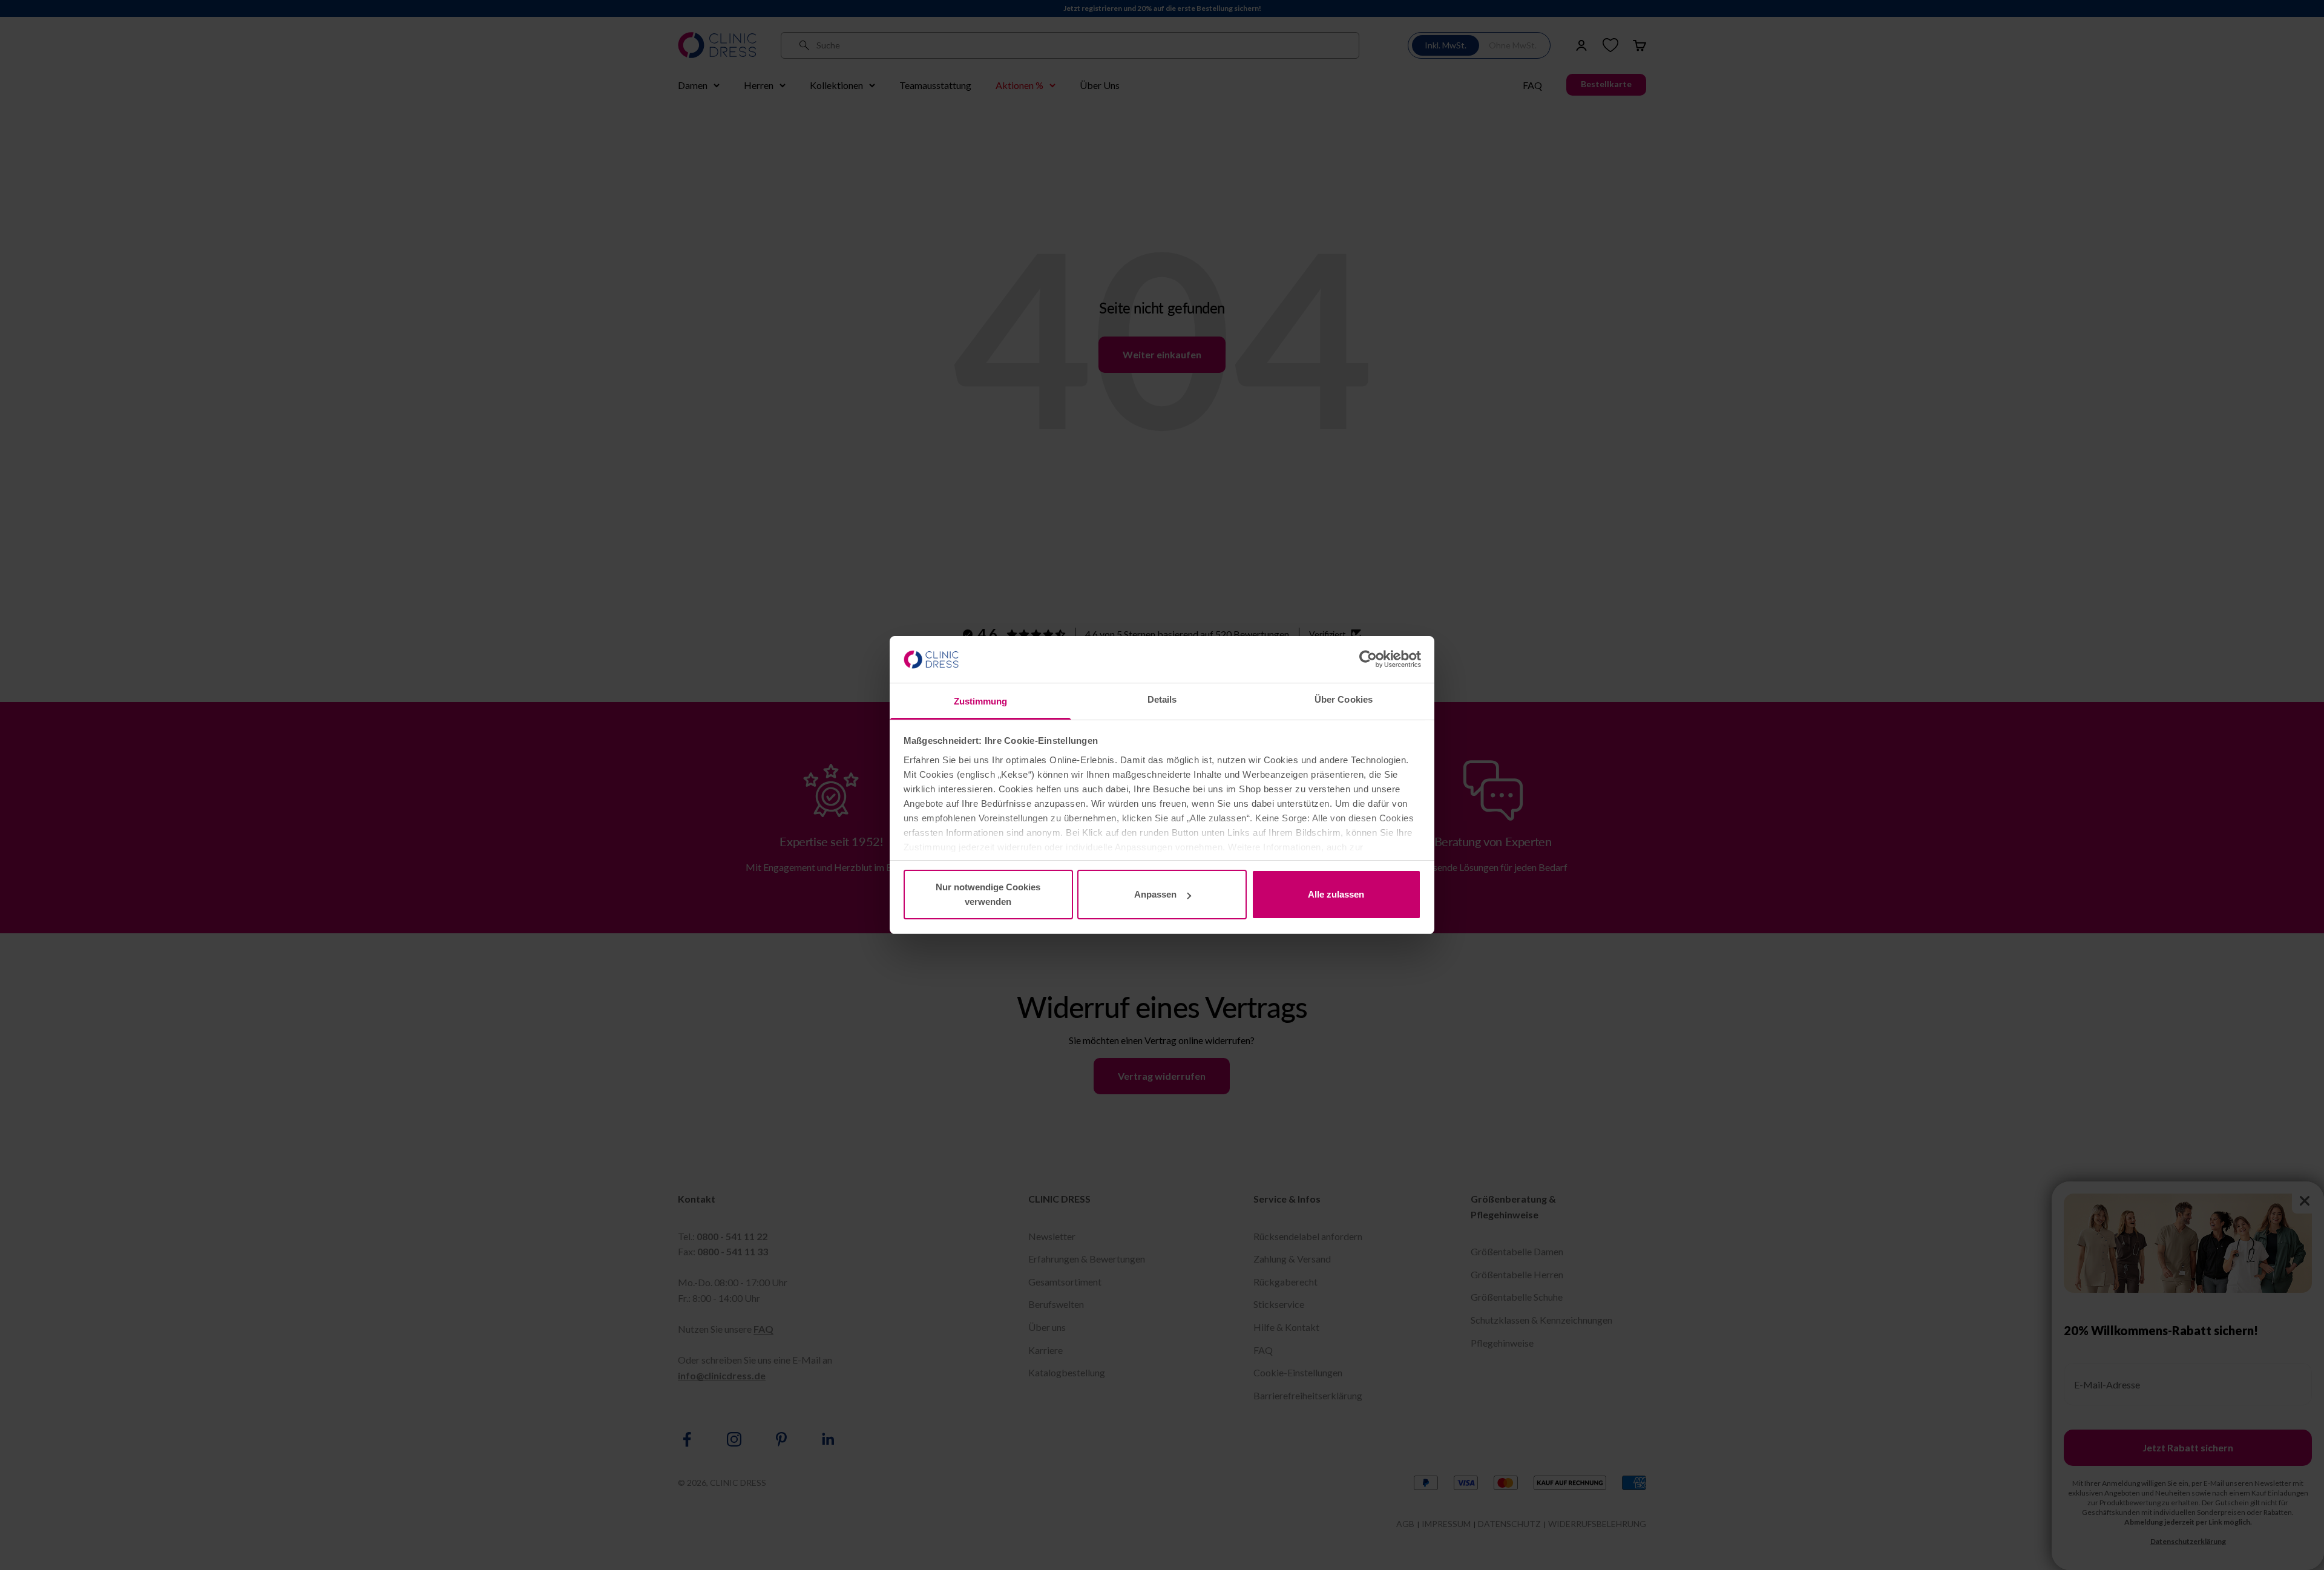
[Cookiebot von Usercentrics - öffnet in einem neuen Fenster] (1368, 659)
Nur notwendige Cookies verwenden (988, 894)
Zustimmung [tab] (981, 701)
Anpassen (1155, 894)
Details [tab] (1162, 699)
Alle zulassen (1336, 894)
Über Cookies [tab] (1344, 699)
